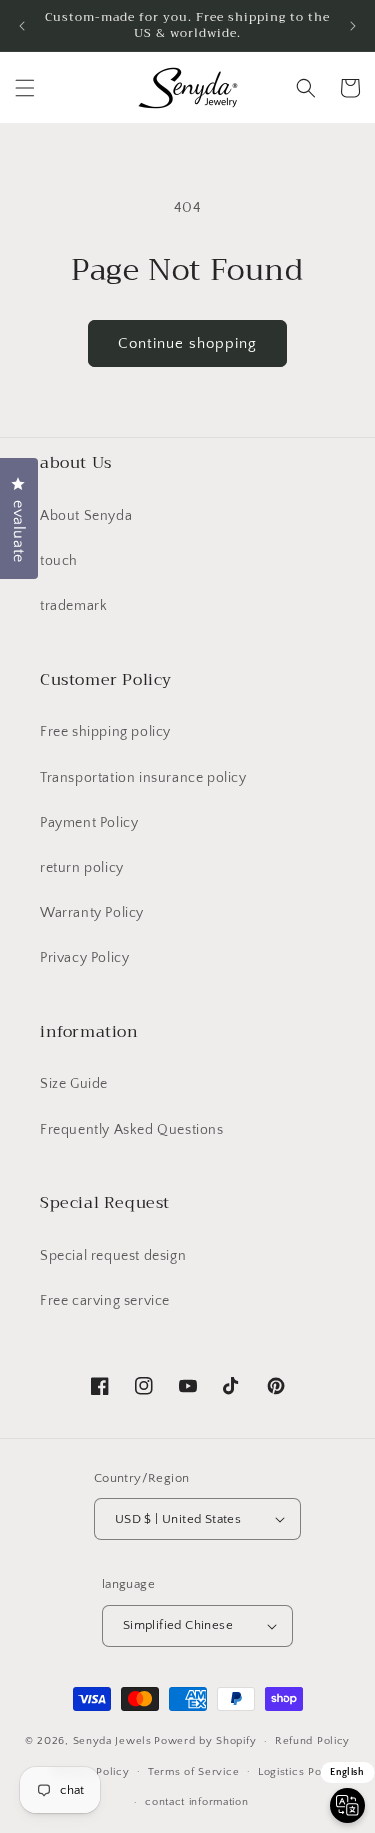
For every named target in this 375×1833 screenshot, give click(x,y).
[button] (25, 88)
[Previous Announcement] (22, 26)
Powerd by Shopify (205, 1741)
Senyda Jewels (112, 1741)
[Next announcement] (353, 26)
